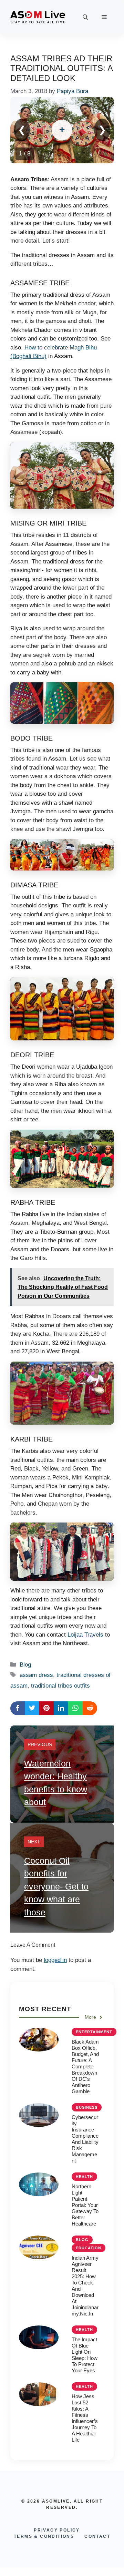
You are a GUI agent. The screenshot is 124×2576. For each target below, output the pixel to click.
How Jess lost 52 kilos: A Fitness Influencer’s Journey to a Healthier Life (85, 2418)
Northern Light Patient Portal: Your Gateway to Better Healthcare (85, 2205)
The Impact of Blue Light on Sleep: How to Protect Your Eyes (85, 2355)
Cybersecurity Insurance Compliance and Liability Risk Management (85, 2139)
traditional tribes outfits (60, 1686)
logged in (55, 1960)
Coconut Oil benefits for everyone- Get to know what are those (56, 1886)
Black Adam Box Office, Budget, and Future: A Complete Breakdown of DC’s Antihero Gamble (85, 2066)
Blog (25, 1665)
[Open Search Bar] (85, 17)
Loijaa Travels (85, 1635)
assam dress (36, 1675)
